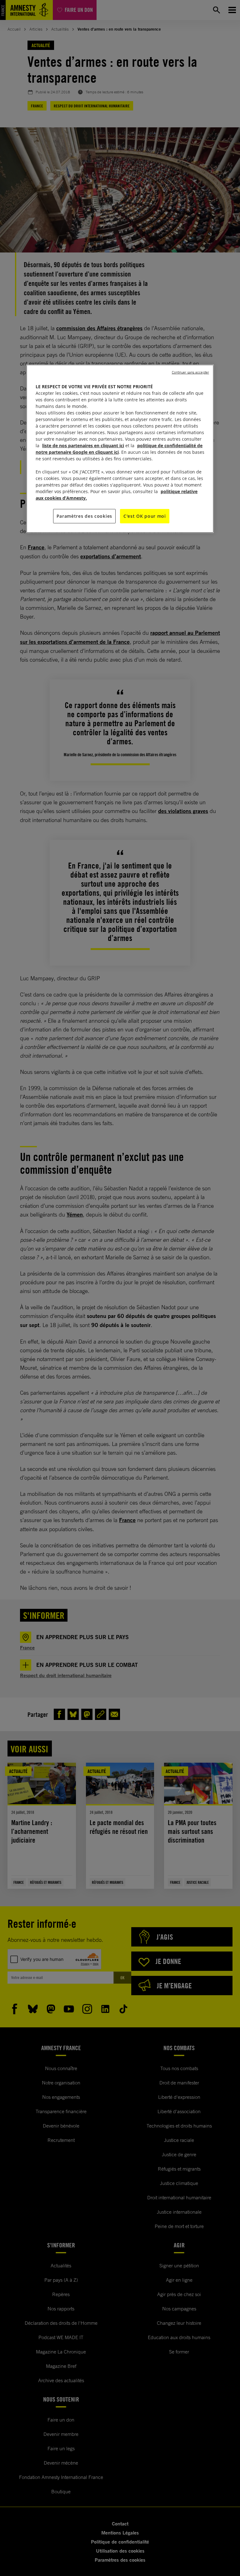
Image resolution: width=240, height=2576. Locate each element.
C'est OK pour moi (145, 516)
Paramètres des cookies (84, 516)
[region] (120, 449)
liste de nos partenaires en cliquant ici (83, 446)
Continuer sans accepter (190, 372)
